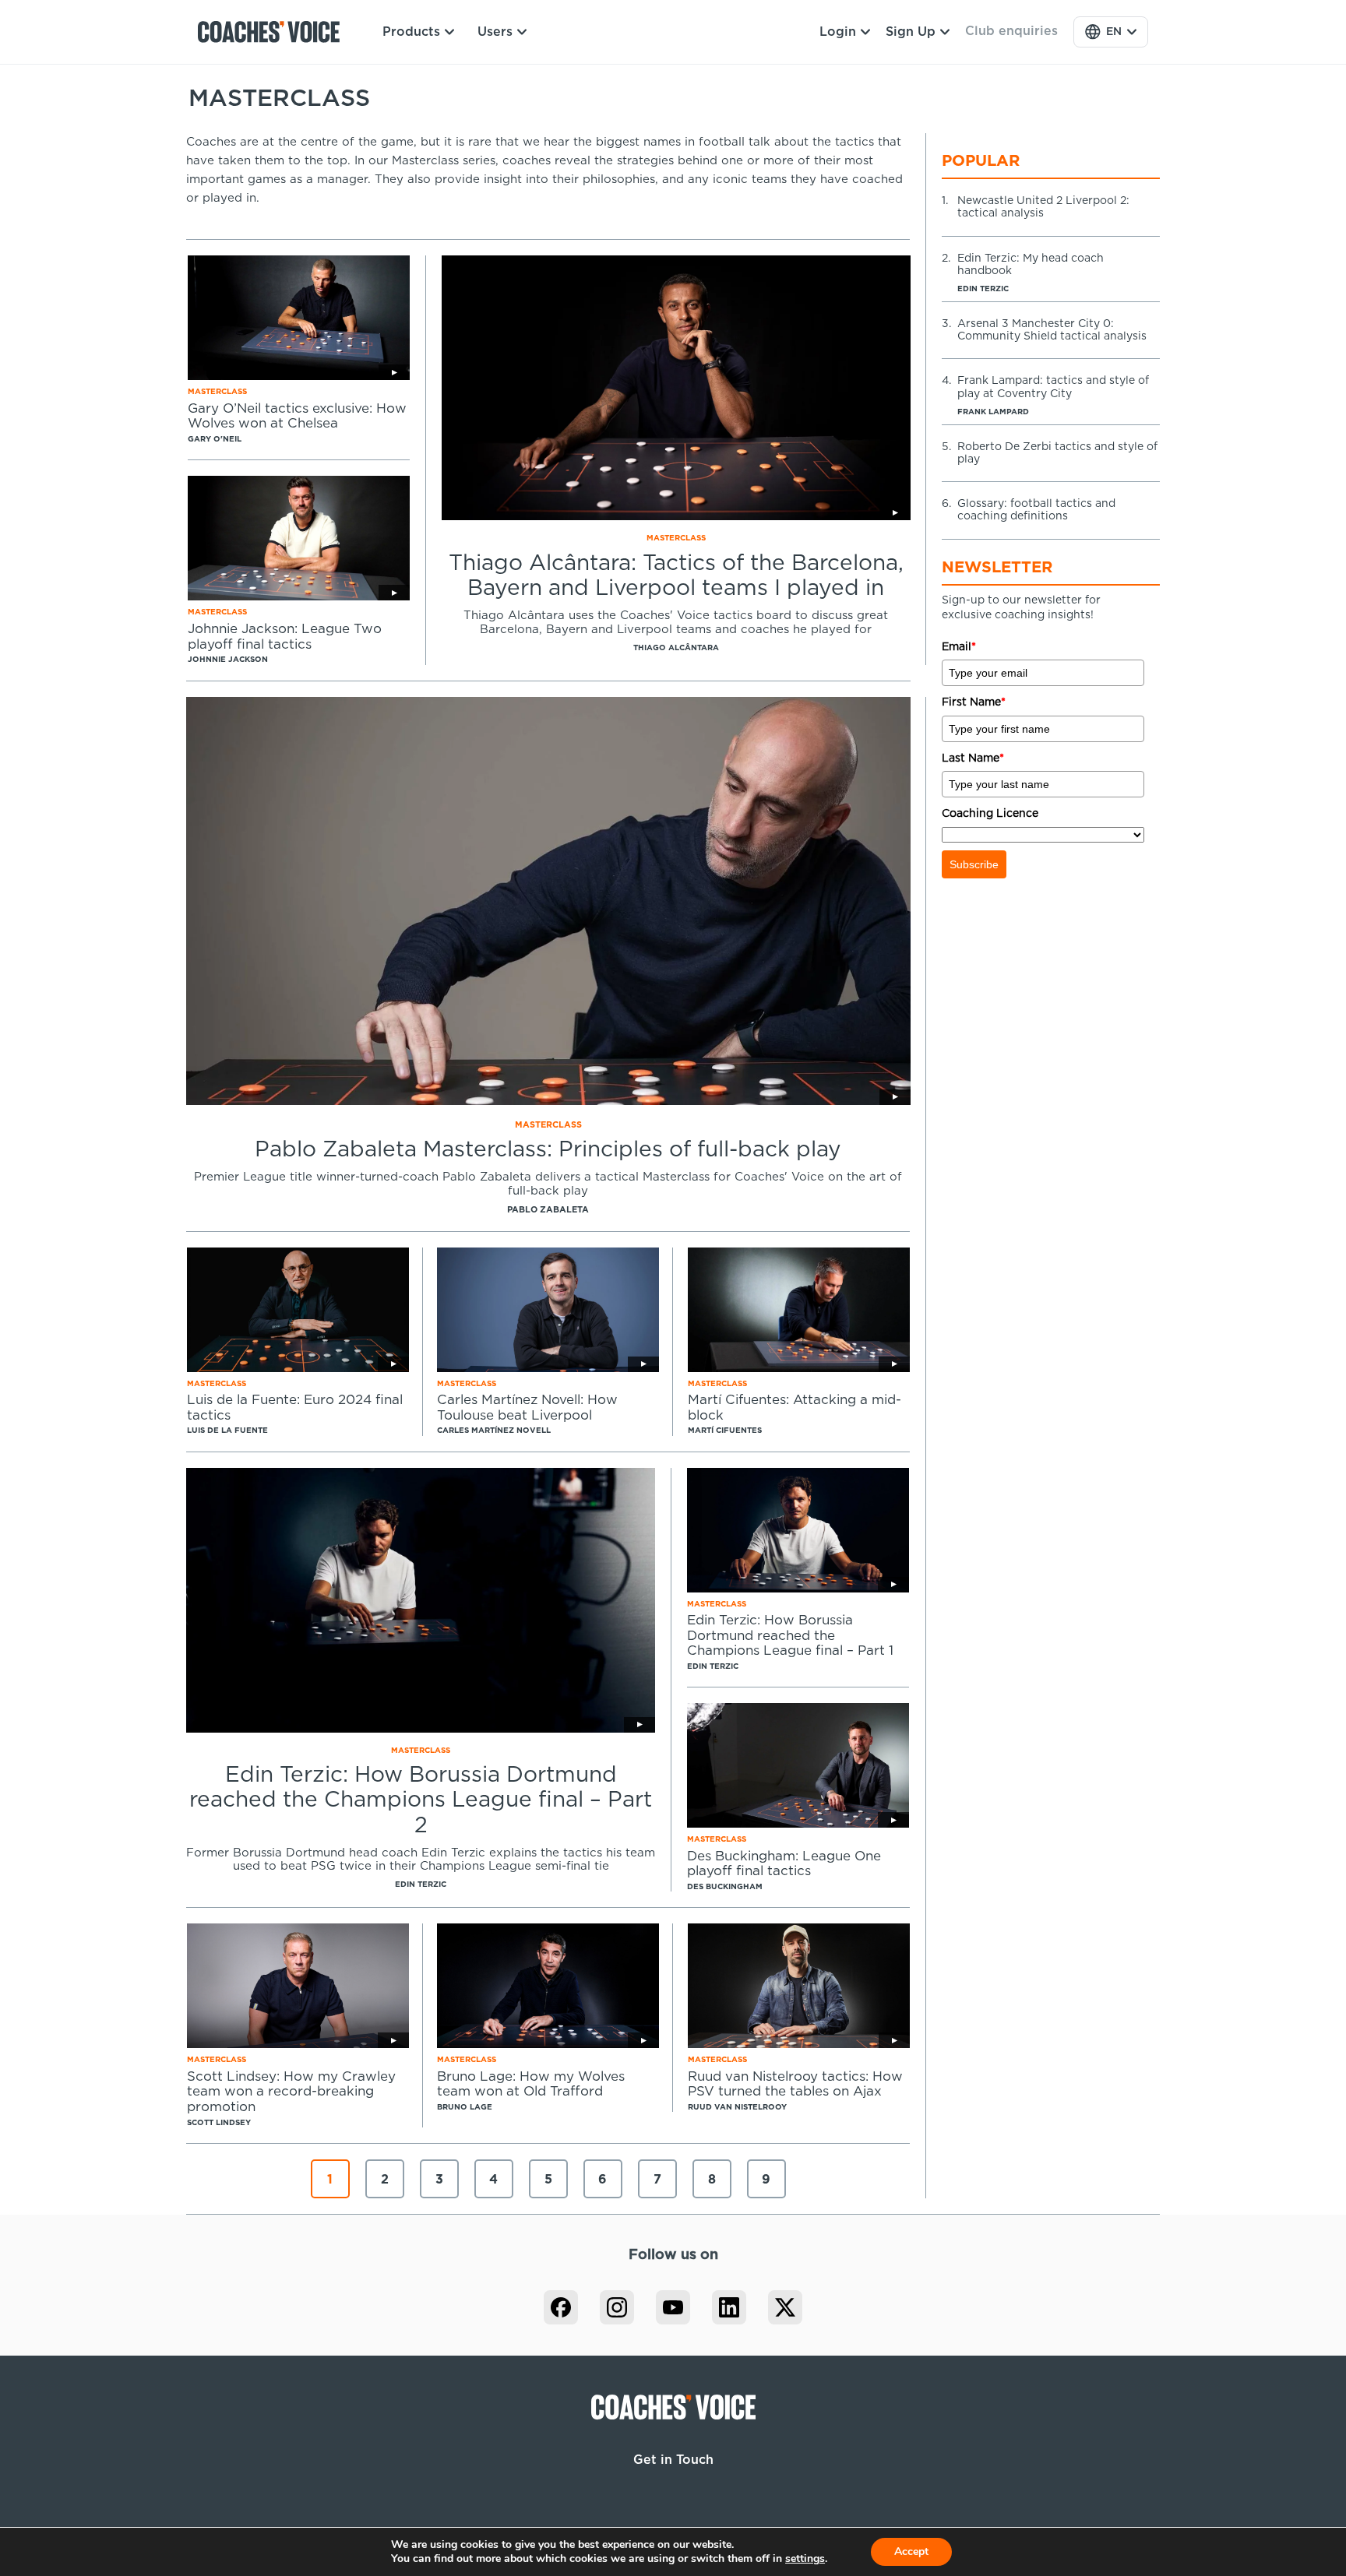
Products (411, 32)
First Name (974, 702)
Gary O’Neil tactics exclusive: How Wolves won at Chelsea (297, 416)
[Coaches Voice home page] (275, 32)
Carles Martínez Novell (494, 1431)
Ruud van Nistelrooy (737, 2107)
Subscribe (974, 864)
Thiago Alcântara (676, 648)
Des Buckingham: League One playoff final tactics (784, 1864)
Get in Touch (673, 2460)
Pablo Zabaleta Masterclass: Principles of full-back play (548, 1150)
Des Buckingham (725, 1887)
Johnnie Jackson (228, 660)
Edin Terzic (421, 1884)
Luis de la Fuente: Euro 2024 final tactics (295, 1408)
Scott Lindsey (219, 2123)
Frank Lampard (993, 412)
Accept (911, 2551)
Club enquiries (1011, 31)
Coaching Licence (990, 814)
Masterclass (676, 538)
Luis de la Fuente (227, 1431)
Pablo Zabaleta (548, 1210)
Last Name (973, 758)
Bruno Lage (465, 2107)
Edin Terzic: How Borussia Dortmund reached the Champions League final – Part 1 (790, 1635)
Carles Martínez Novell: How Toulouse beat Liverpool (527, 1408)
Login (838, 32)
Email (959, 647)
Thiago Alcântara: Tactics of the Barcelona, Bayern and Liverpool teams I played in (676, 576)
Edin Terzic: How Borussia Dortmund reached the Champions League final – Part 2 (421, 1800)
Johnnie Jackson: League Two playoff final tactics (285, 637)
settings (805, 2559)
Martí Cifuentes (725, 1431)
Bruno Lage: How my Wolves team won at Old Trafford (531, 2084)
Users (495, 32)
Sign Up (911, 32)
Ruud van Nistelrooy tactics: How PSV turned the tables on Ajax (795, 2084)
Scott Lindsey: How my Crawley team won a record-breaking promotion (291, 2092)
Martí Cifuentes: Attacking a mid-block (795, 1408)
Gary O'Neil (215, 439)
